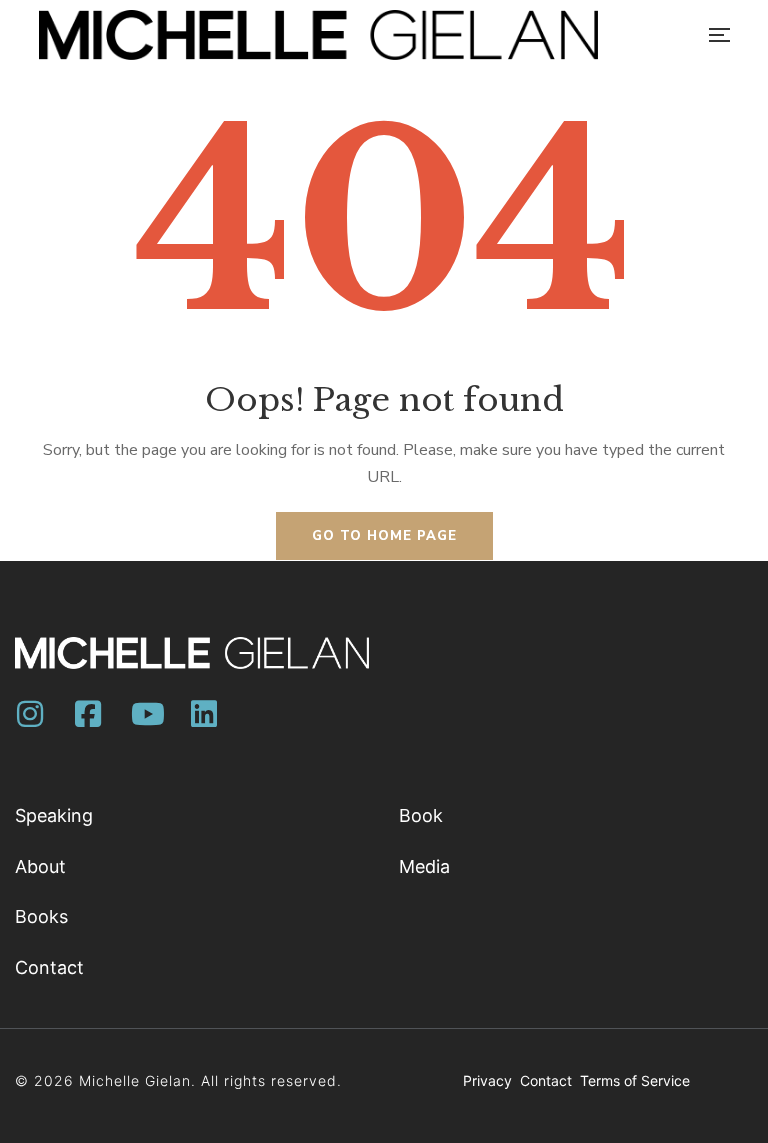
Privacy (489, 1080)
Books (41, 916)
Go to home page (384, 536)
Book (421, 815)
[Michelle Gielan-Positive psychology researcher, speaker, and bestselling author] (318, 35)
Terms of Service (635, 1080)
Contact (49, 967)
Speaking (54, 815)
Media (424, 866)
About (40, 866)
